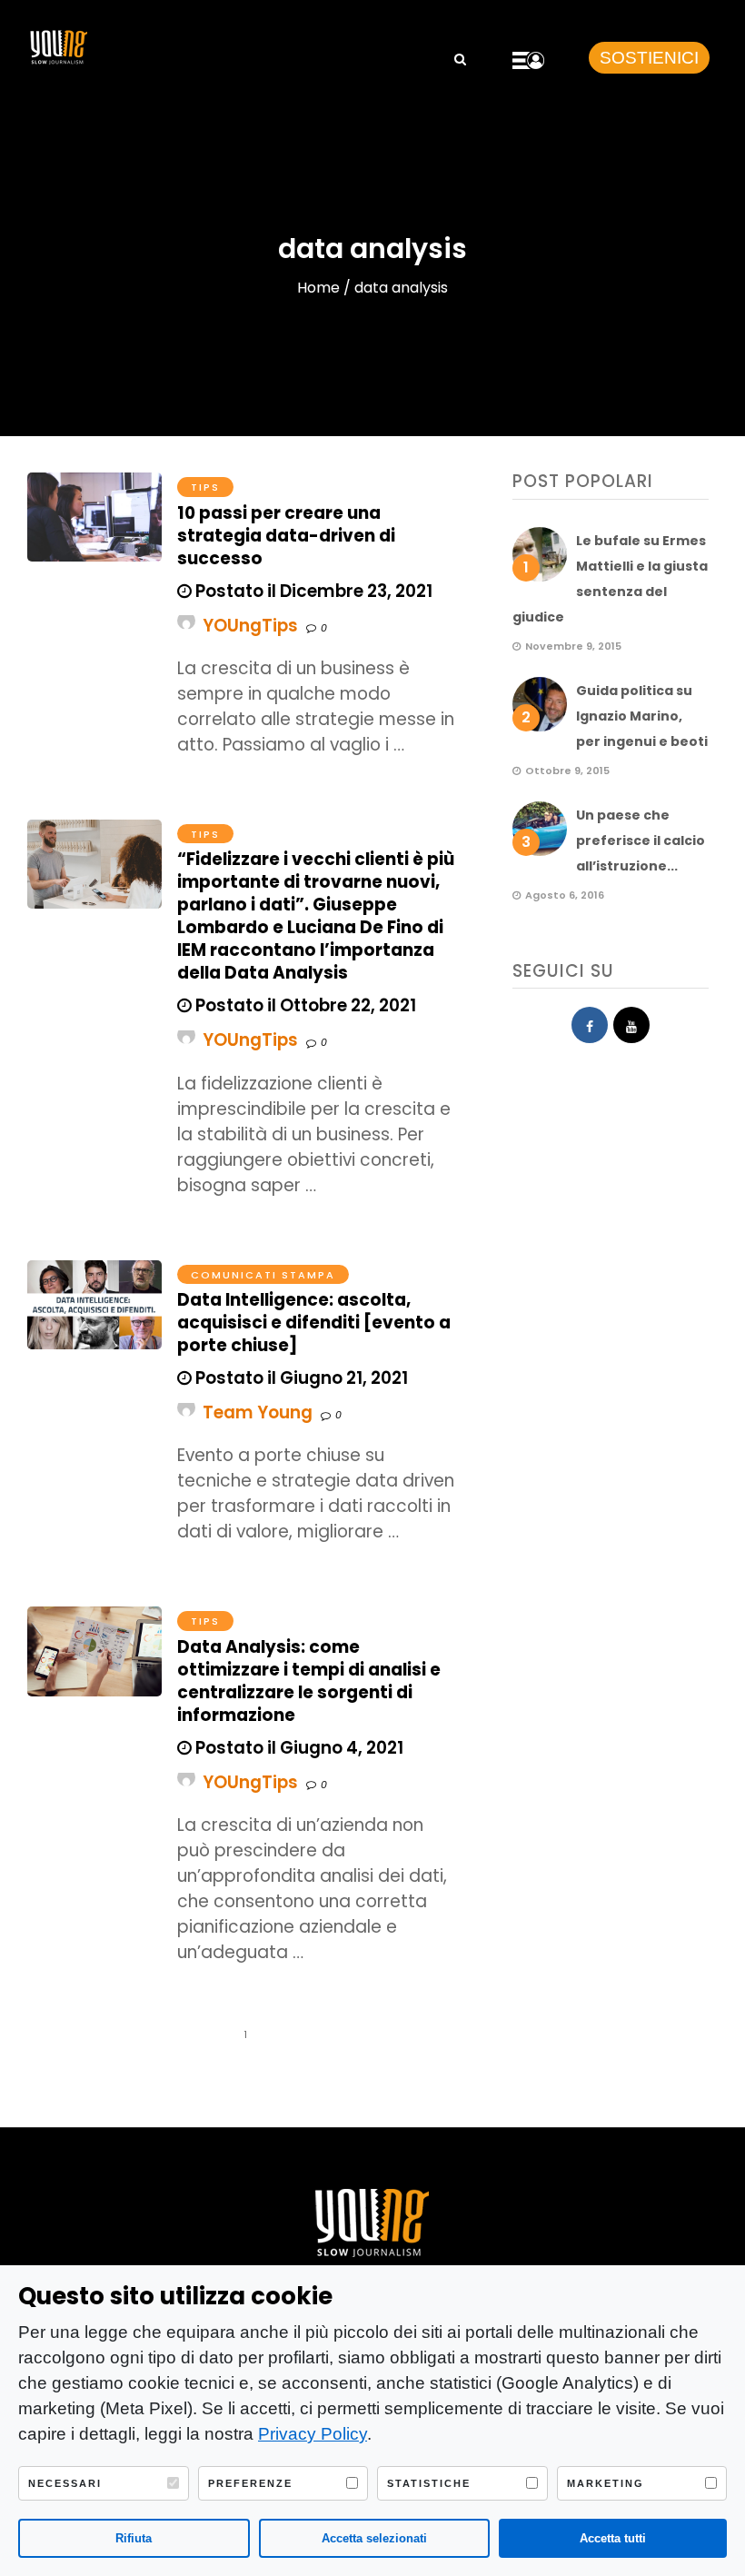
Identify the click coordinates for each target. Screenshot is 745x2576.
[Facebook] (590, 1025)
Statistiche (429, 2483)
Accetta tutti (613, 2538)
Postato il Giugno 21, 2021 (300, 1378)
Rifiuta (134, 2538)
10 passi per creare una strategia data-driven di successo (286, 536)
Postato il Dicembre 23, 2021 (312, 591)
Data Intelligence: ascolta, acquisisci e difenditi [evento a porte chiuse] (314, 1323)
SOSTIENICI (649, 58)
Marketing (606, 2483)
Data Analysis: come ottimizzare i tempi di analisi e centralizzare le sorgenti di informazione (309, 1681)
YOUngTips (250, 626)
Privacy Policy (313, 2434)
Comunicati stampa (263, 1275)
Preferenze (250, 2483)
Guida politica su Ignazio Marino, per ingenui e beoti (642, 716)
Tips (205, 487)
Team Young (258, 1412)
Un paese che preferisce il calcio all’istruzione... (641, 840)
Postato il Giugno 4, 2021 (298, 1748)
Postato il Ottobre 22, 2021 (304, 1005)
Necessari (65, 2483)
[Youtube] (631, 1025)
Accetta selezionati (374, 2538)
